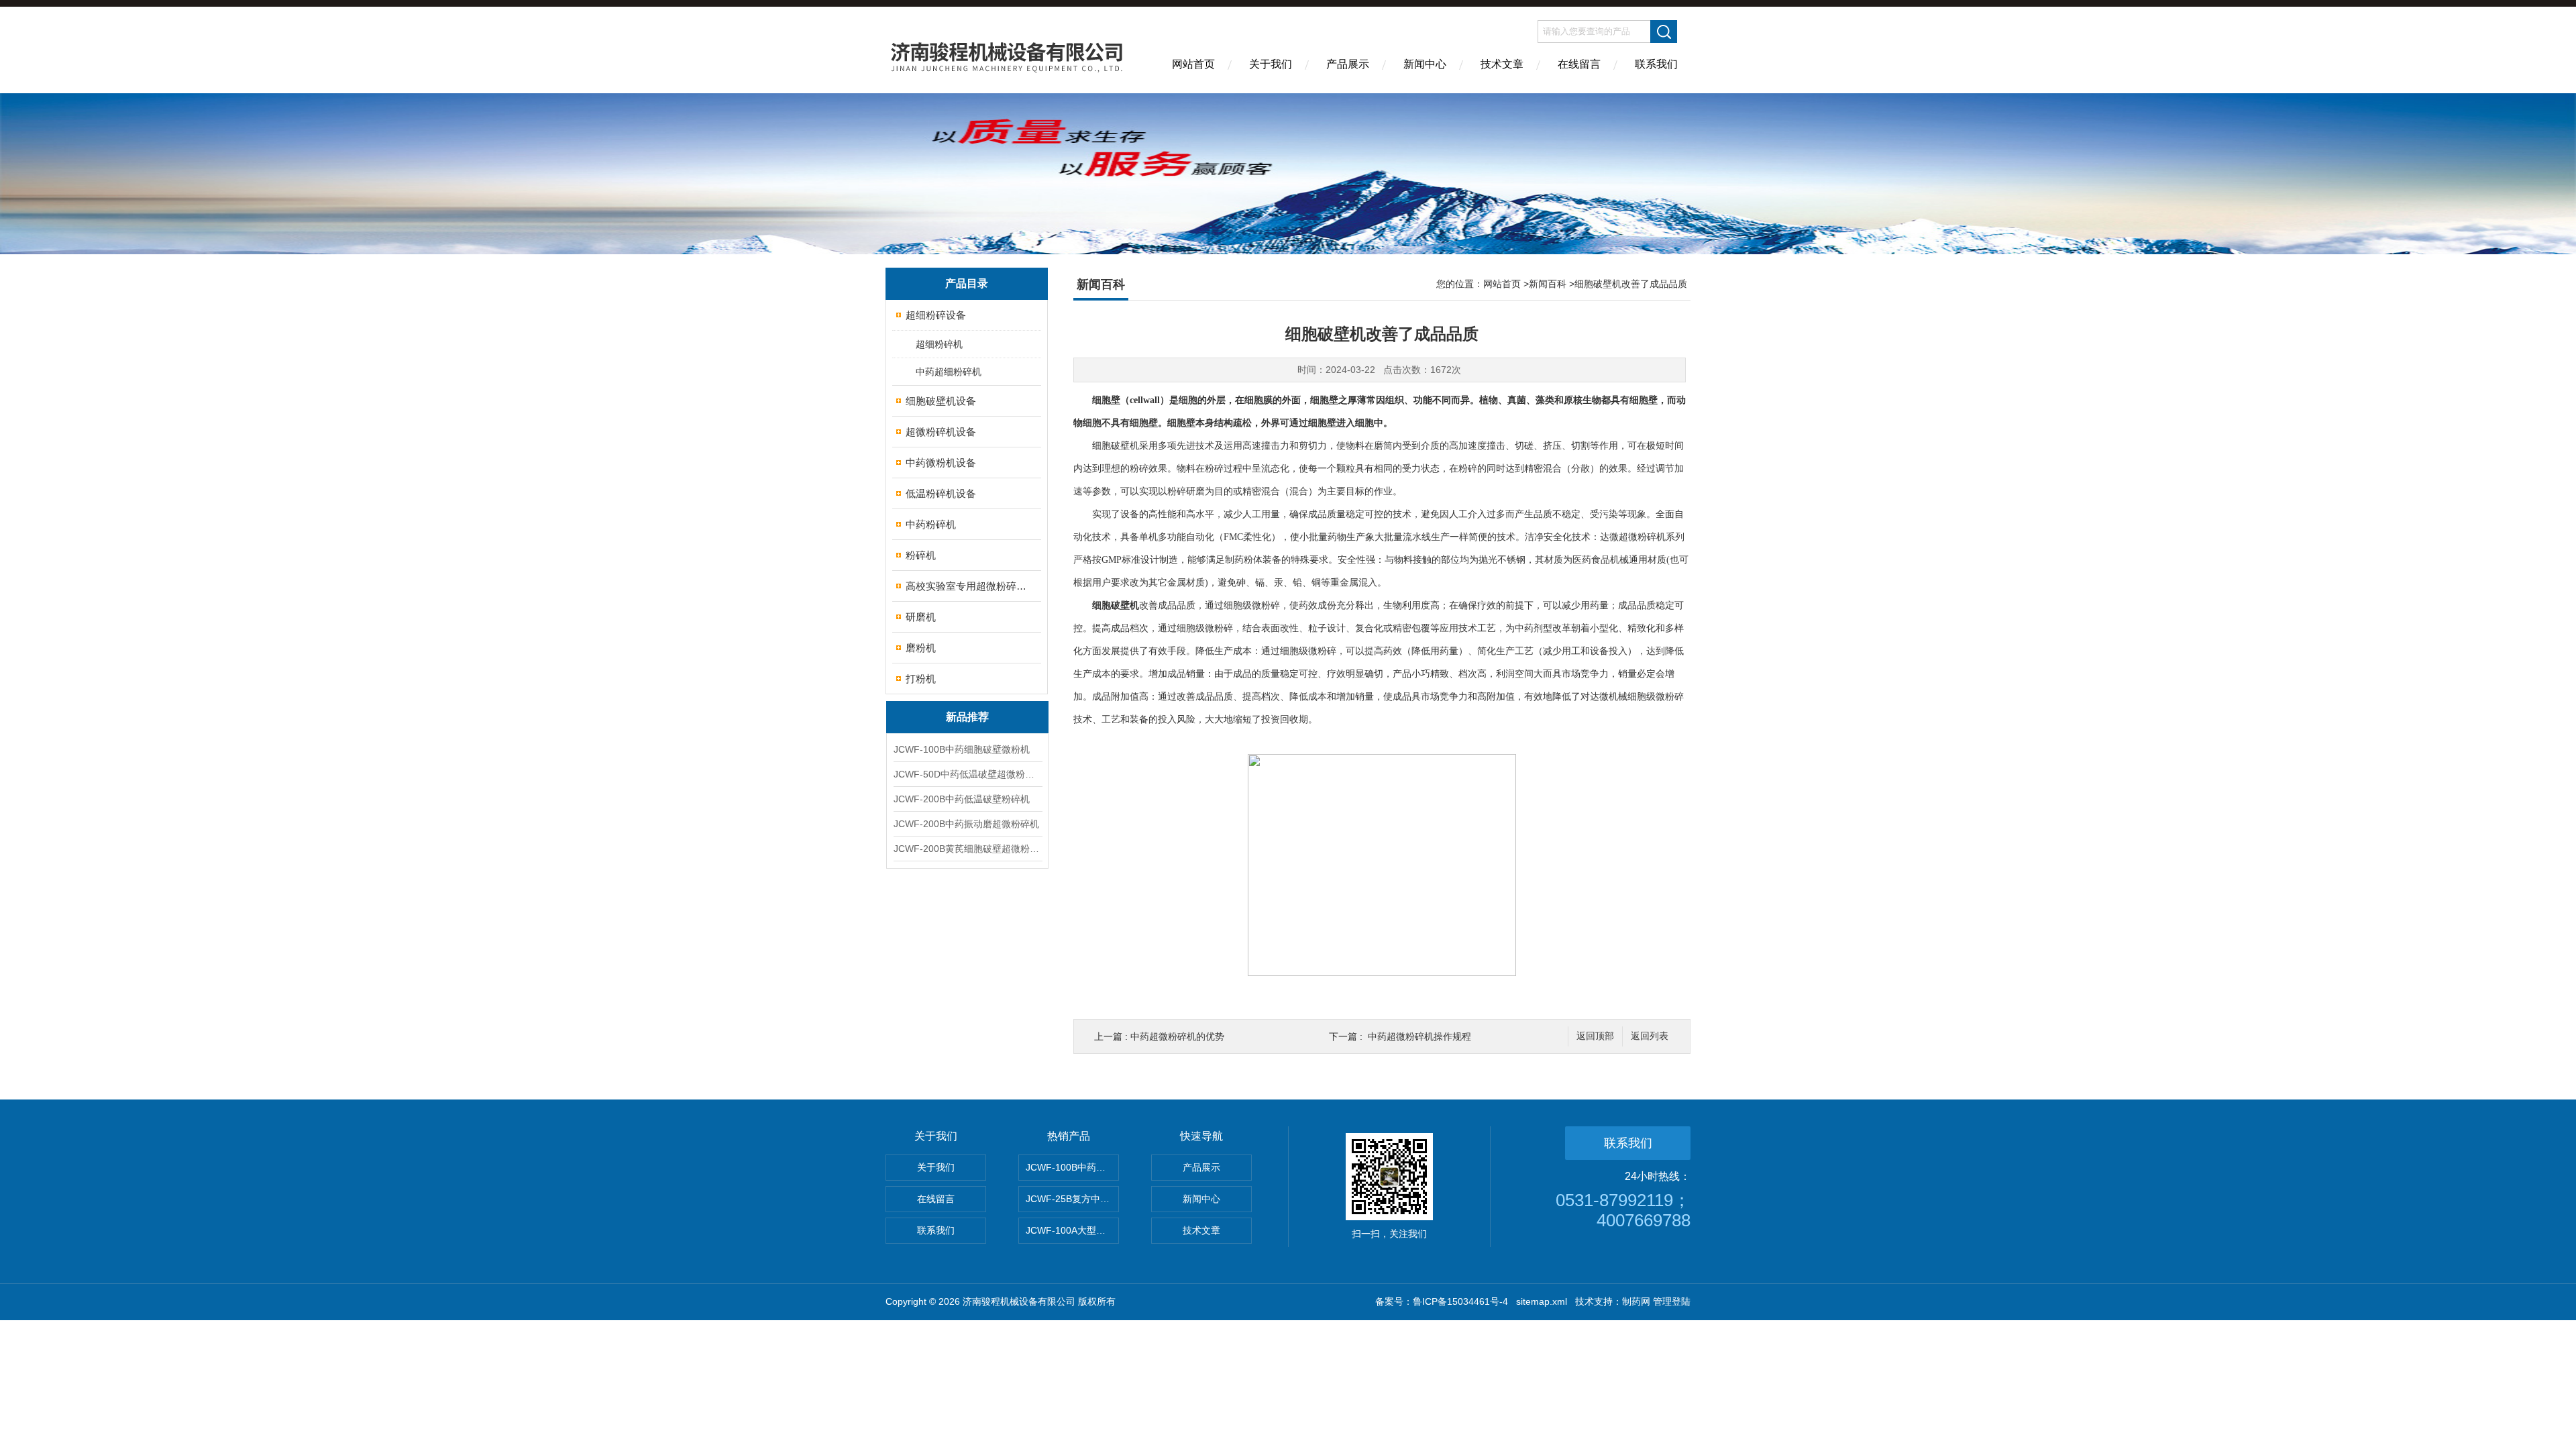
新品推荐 (967, 717)
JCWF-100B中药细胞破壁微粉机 (962, 749)
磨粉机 (921, 648)
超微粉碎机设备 (941, 432)
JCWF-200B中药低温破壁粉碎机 (962, 799)
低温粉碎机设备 (941, 493)
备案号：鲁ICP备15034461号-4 (1442, 1301)
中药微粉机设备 (941, 463)
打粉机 (921, 679)
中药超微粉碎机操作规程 (1419, 1036)
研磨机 (921, 617)
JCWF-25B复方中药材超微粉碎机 (1072, 1199)
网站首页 (1193, 64)
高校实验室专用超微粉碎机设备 (968, 586)
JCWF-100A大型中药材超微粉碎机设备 (1072, 1230)
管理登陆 (1672, 1301)
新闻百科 (1548, 284)
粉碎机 (921, 555)
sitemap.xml (1542, 1301)
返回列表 (1650, 1036)
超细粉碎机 (939, 344)
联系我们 (1656, 64)
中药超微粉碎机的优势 (1177, 1036)
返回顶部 (1595, 1036)
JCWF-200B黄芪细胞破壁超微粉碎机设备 (967, 849)
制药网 (1636, 1301)
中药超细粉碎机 (949, 372)
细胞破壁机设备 (941, 401)
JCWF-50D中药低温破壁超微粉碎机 (967, 774)
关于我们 (1271, 64)
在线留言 (1579, 64)
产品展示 (1348, 64)
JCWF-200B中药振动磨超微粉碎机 (966, 824)
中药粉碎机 (931, 524)
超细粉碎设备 (936, 315)
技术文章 (1502, 64)
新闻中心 (1425, 64)
